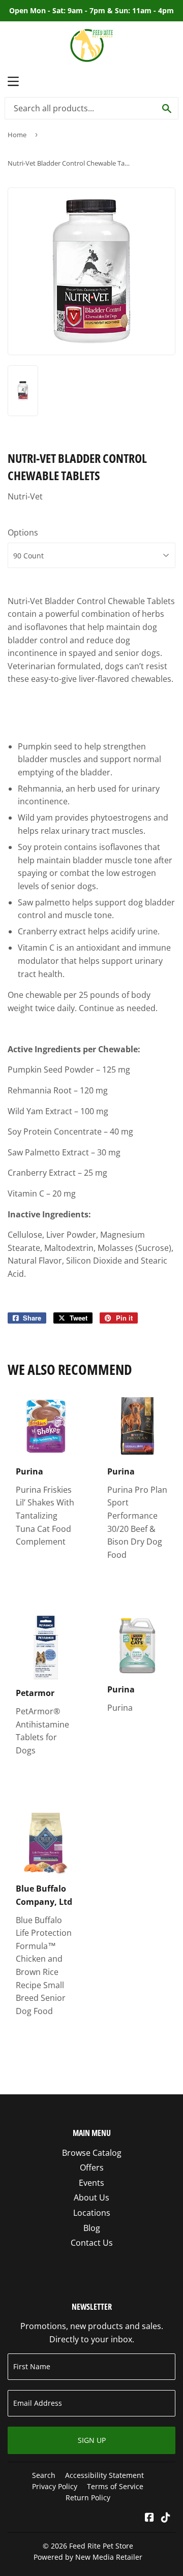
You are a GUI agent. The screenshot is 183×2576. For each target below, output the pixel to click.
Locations (92, 2213)
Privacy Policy (55, 2486)
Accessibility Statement (104, 2475)
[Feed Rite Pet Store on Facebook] (149, 2518)
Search (44, 2475)
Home (17, 135)
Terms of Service (115, 2486)
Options (23, 532)
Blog (92, 2228)
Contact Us (92, 2243)
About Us (91, 2197)
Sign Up (92, 2440)
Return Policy (88, 2498)
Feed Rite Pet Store (101, 2546)
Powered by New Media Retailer (88, 2557)
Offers (92, 2167)
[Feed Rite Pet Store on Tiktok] (166, 2518)
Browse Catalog (92, 2153)
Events (91, 2183)
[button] (91, 720)
